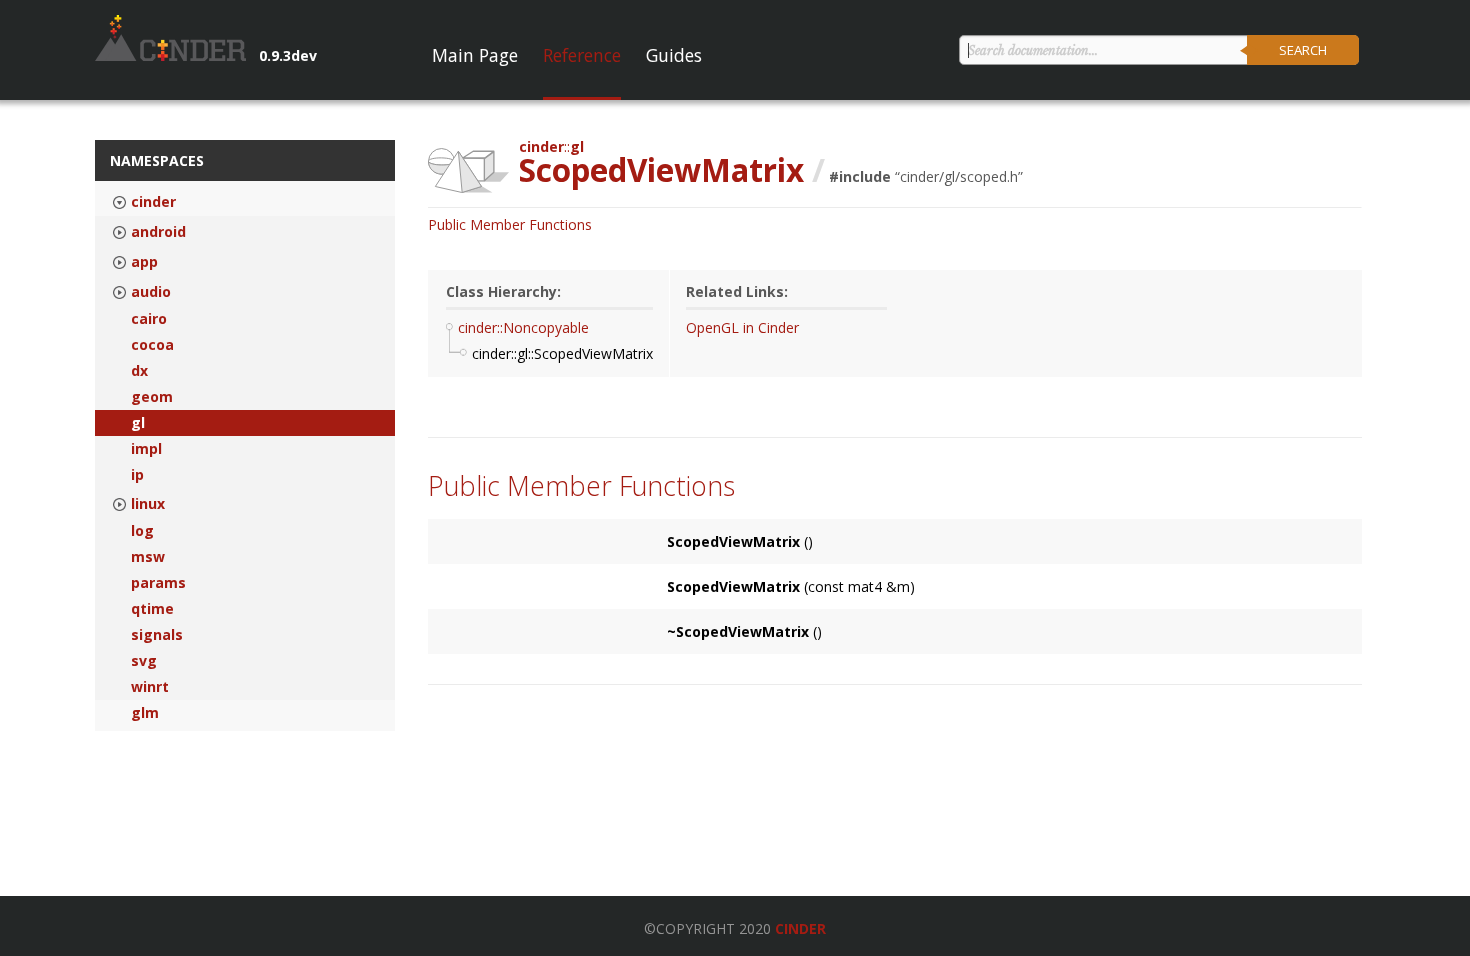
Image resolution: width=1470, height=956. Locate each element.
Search (1303, 50)
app (144, 262)
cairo (149, 319)
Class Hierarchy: (503, 291)
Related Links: (737, 291)
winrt (150, 687)
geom (152, 397)
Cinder (800, 928)
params (158, 583)
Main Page (475, 55)
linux (148, 504)
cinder (153, 202)
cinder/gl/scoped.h (959, 176)
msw (148, 557)
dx (139, 371)
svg (144, 661)
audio (151, 292)
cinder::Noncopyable (523, 327)
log (142, 531)
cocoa (152, 345)
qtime (152, 609)
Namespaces (157, 160)
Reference (582, 55)
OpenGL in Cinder (742, 327)
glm (145, 713)
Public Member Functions (510, 224)
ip (137, 475)
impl (146, 449)
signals (157, 635)
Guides (674, 55)
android (158, 232)
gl (138, 423)
